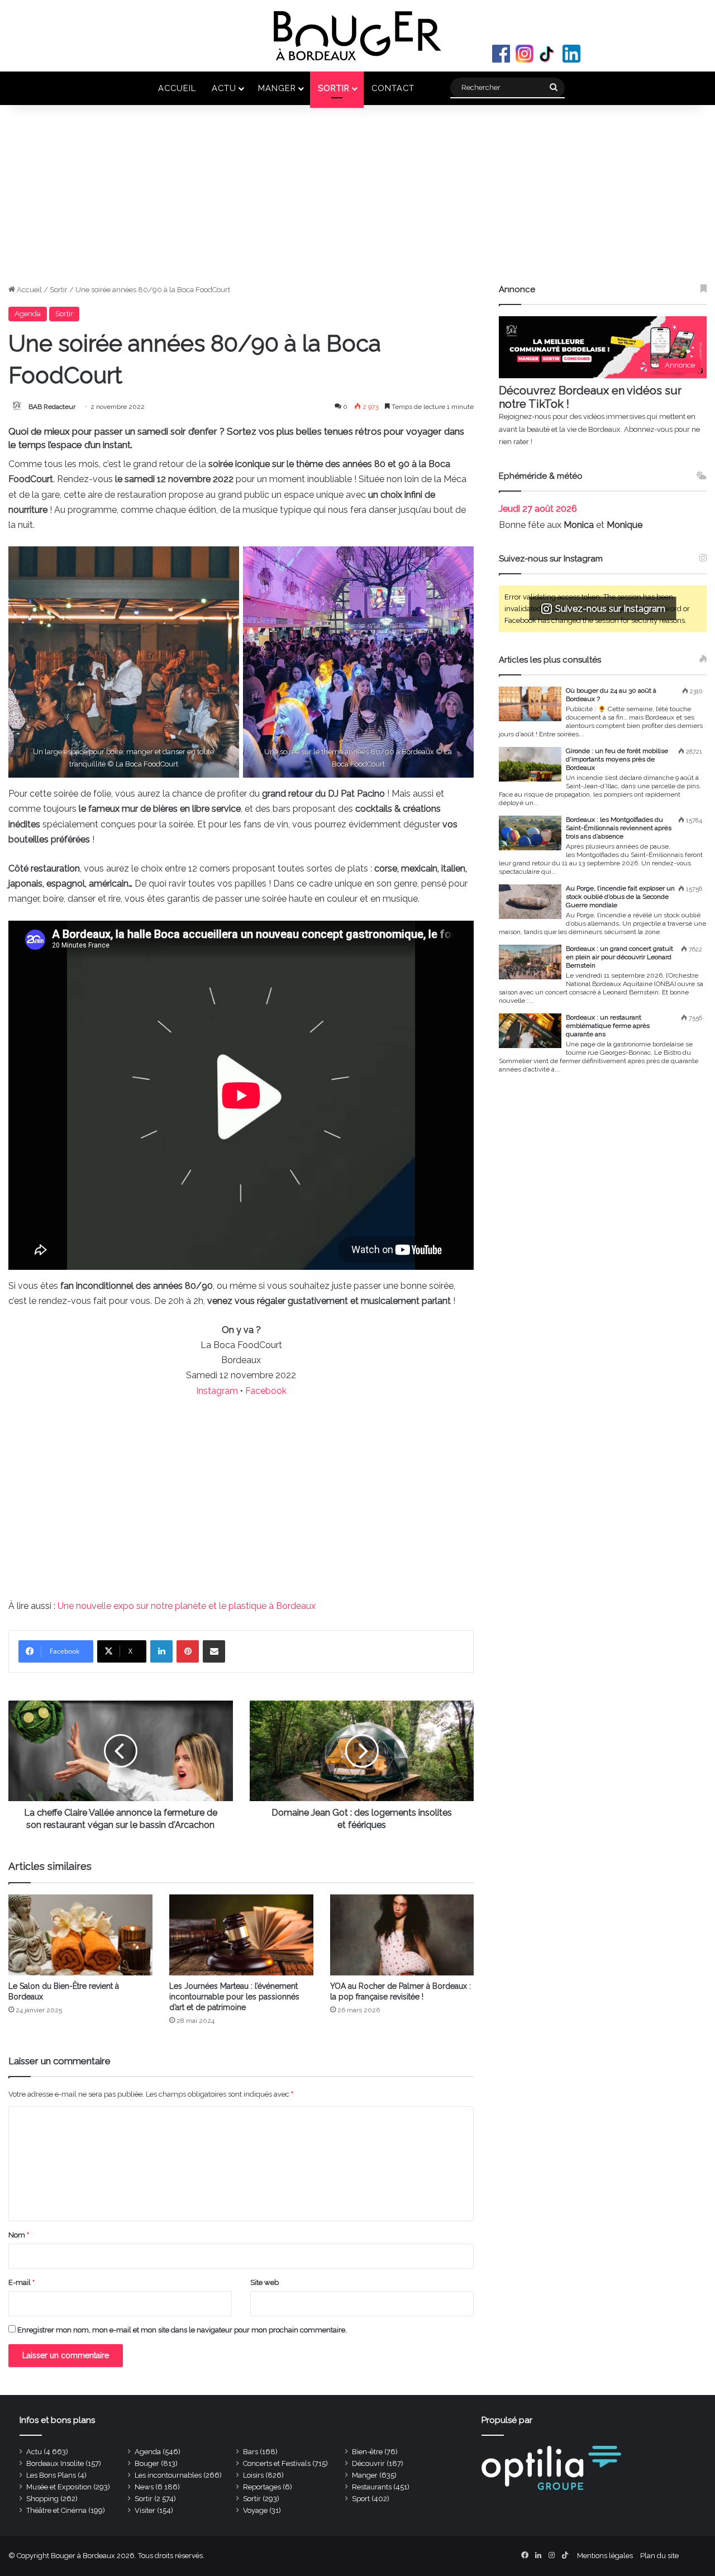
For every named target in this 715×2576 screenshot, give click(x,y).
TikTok (548, 54)
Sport (361, 2499)
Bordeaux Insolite (55, 2463)
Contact (393, 88)
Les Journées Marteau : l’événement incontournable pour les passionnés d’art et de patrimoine (234, 1997)
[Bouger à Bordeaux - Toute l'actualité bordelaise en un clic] (357, 36)
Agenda (28, 314)
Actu (224, 88)
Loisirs (253, 2475)
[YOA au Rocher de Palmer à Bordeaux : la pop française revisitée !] (402, 1935)
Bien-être (367, 2452)
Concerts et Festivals (277, 2463)
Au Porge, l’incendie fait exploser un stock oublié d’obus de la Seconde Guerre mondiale (620, 897)
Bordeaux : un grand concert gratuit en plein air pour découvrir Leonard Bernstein (619, 957)
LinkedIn (571, 54)
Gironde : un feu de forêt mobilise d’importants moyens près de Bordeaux (617, 759)
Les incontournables (168, 2475)
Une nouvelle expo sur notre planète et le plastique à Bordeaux (187, 1606)
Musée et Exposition (59, 2487)
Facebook (501, 54)
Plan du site (659, 2556)
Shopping (42, 2499)
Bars (251, 2452)
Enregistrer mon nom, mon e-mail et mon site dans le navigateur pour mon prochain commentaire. (182, 2330)
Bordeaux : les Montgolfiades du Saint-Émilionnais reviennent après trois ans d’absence (619, 828)
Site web (264, 2282)
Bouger (147, 2463)
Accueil (177, 88)
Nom (19, 2235)
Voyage (255, 2510)
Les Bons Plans (51, 2475)
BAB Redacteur (52, 407)
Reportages (262, 2487)
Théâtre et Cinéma (56, 2510)
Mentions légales (605, 2556)
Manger (277, 88)
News (144, 2487)
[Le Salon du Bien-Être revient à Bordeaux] (80, 1935)
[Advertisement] (357, 200)
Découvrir (368, 2463)
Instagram (525, 54)
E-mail (22, 2282)
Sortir (334, 88)
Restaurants (372, 2487)
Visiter (145, 2510)
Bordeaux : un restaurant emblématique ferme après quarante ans (608, 1026)
